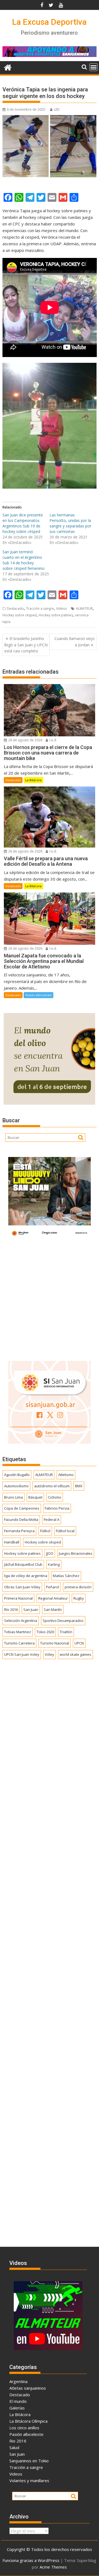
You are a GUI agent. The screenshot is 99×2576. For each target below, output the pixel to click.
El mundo (18, 2401)
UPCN (79, 1643)
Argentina (18, 2381)
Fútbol (45, 1531)
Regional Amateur (53, 1598)
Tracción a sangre (40, 608)
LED (57, 109)
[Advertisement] (50, 1298)
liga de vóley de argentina (26, 1576)
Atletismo (66, 1475)
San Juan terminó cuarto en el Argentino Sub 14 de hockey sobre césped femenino (24, 560)
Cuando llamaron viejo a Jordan (75, 642)
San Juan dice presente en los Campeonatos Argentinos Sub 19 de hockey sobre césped (23, 523)
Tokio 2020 (45, 1632)
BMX (79, 1486)
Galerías (17, 2408)
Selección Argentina (21, 1621)
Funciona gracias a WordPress (31, 2560)
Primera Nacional (18, 1598)
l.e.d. (53, 740)
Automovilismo (16, 1486)
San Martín (53, 1610)
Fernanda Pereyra (19, 1531)
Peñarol (53, 1587)
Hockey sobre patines (56, 615)
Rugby (79, 1598)
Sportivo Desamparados (63, 1621)
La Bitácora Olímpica (28, 2421)
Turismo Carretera (19, 1643)
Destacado (15, 608)
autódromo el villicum (52, 1486)
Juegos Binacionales (76, 1553)
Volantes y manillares (29, 2480)
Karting (54, 1564)
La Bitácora (33, 780)
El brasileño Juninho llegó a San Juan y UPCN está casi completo (26, 645)
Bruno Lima (13, 1497)
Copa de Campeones (22, 1508)
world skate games (75, 1654)
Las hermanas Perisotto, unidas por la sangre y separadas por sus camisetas (70, 523)
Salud (14, 2447)
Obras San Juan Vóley (22, 1587)
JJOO (50, 1553)
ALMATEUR (84, 608)
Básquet (35, 1497)
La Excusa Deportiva (49, 22)
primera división (78, 1587)
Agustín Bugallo (17, 1475)
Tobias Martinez (18, 1632)
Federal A (52, 1520)
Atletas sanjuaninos (28, 2388)
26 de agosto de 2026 (25, 740)
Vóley (50, 1654)
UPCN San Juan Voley (22, 1654)
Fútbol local (65, 1531)
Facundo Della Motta (21, 1520)
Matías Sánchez (66, 1576)
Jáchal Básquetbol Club (23, 1564)
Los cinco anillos (24, 2428)
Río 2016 (11, 1610)
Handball (12, 1542)
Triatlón (66, 1632)
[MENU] (94, 67)
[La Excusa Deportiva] (8, 67)
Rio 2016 (18, 2441)
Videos (61, 608)
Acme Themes (53, 2567)
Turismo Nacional (55, 1643)
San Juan (31, 1610)
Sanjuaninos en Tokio (29, 2461)
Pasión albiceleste (38, 995)
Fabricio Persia (57, 1508)
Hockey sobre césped (20, 615)
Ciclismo (55, 1497)
